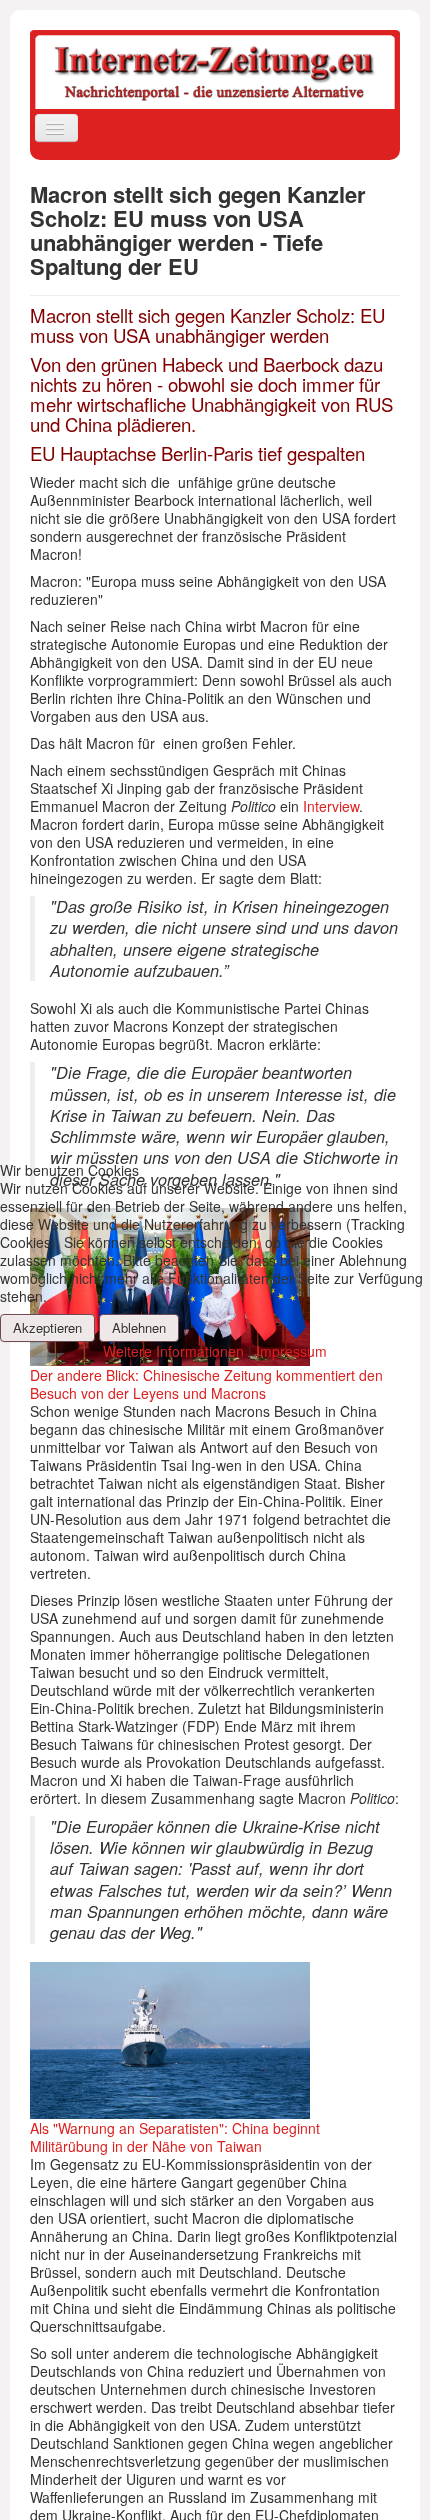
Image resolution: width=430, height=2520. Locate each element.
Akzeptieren (47, 1327)
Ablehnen (139, 1327)
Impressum (291, 1351)
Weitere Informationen (173, 1351)
